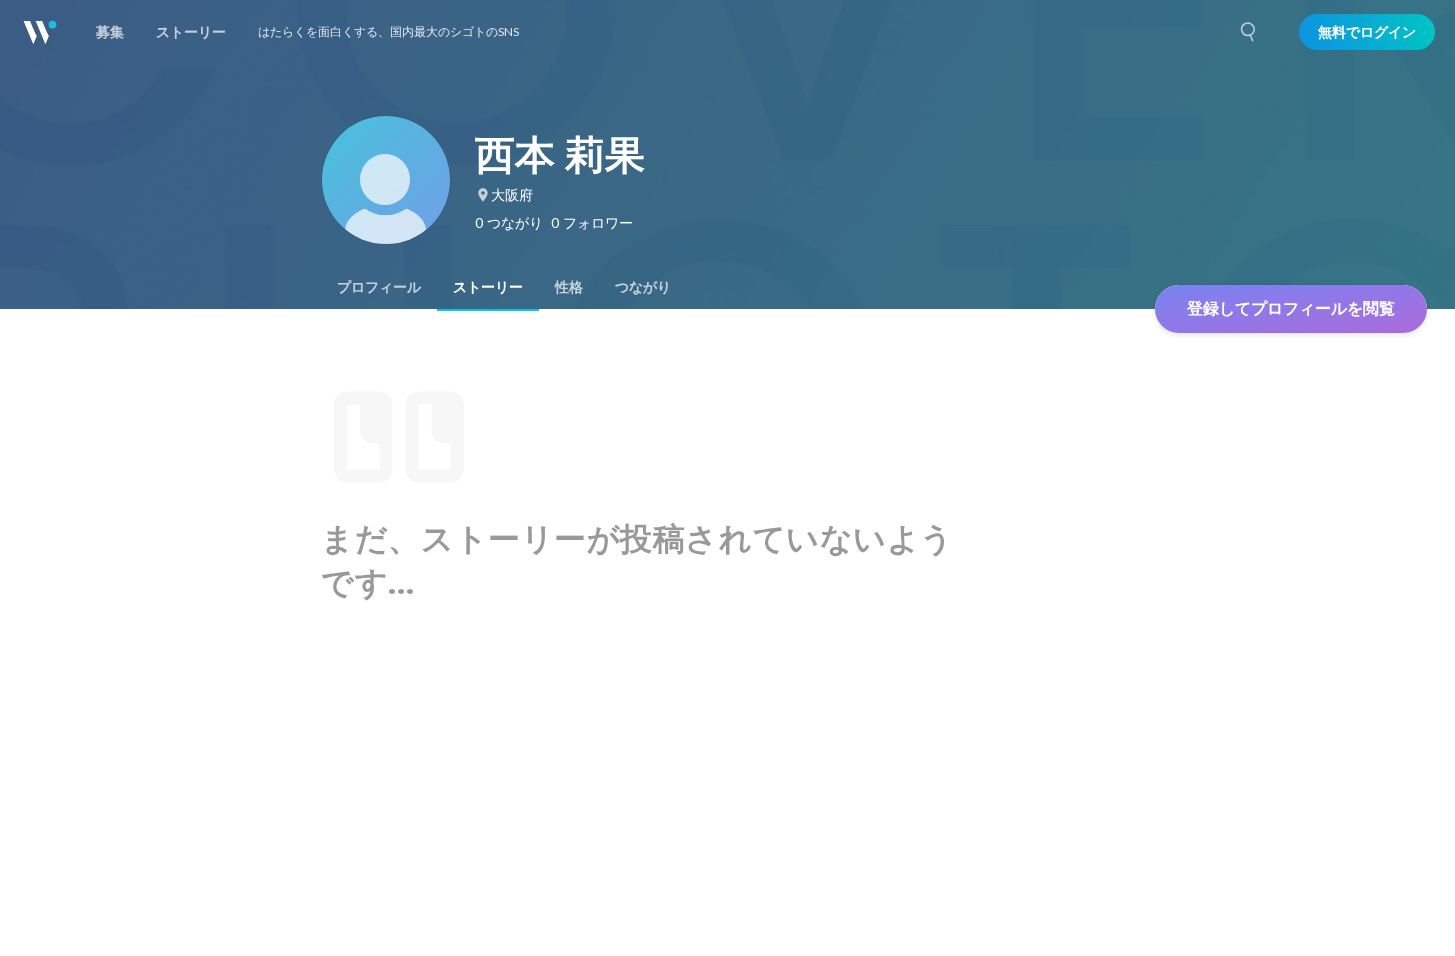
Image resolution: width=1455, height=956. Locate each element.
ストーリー (488, 287)
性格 (569, 287)
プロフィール (379, 287)
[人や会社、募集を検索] (1249, 32)
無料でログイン (1367, 32)
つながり (643, 287)
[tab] (379, 287)
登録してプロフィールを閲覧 (1291, 308)
